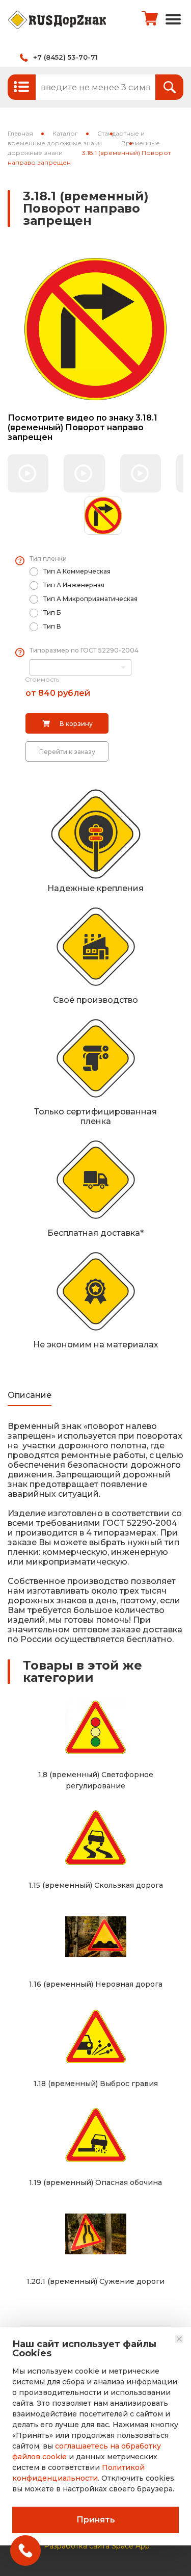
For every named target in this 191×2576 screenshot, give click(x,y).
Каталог (65, 133)
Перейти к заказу (67, 752)
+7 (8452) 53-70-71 (65, 57)
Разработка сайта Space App (97, 2546)
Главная (20, 133)
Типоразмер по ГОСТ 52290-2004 (84, 650)
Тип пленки (48, 558)
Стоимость (42, 679)
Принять (96, 2520)
